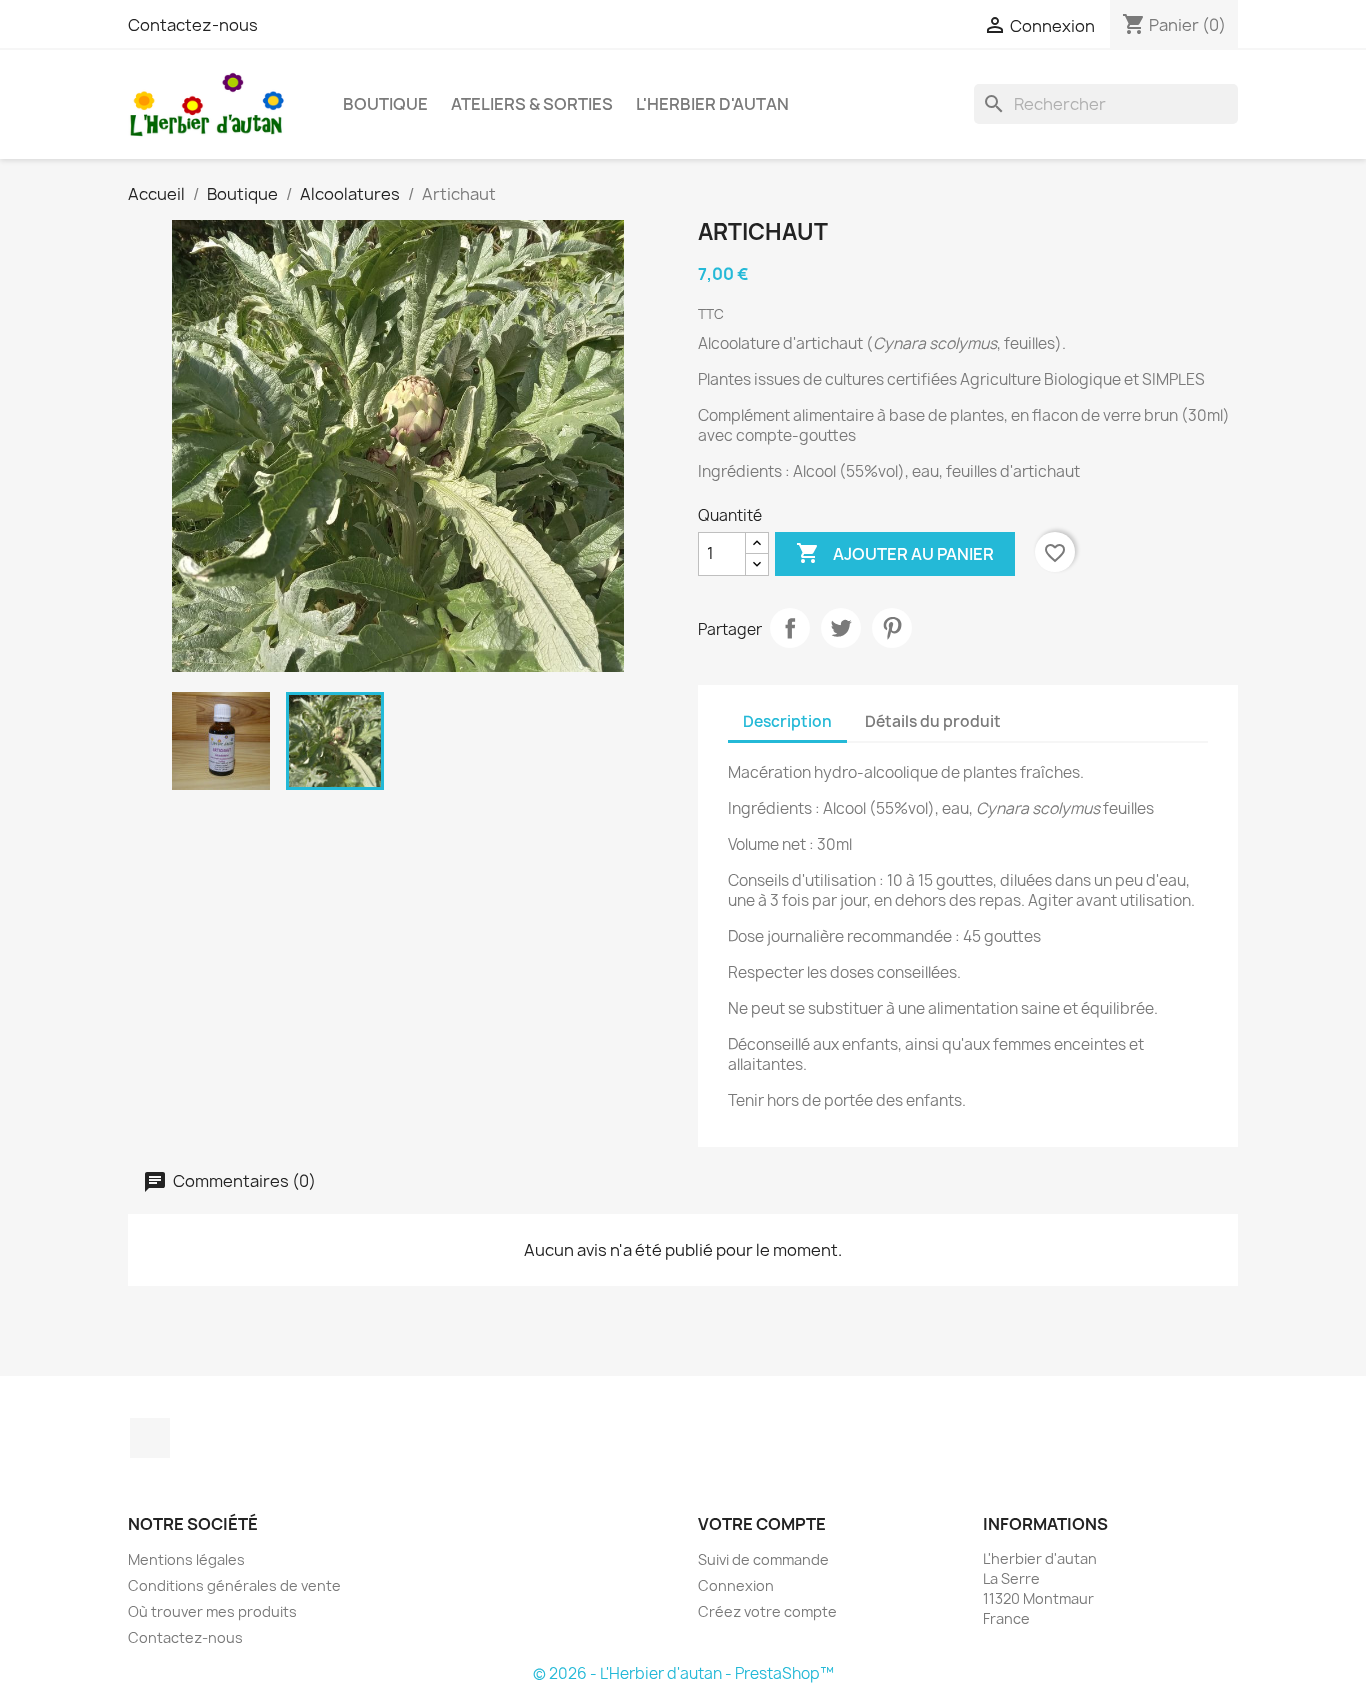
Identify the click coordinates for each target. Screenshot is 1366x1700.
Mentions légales (186, 1559)
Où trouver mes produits (212, 1611)
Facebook (150, 1438)
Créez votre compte (767, 1611)
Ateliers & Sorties (532, 104)
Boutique (385, 104)
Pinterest (892, 628)
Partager (790, 628)
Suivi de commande (763, 1559)
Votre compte (762, 1524)
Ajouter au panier (895, 553)
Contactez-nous (193, 25)
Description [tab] (787, 721)
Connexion (736, 1585)
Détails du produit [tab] (933, 721)
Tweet (841, 628)
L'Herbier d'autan (712, 104)
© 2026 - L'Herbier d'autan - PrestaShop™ (683, 1673)
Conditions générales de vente (234, 1585)
